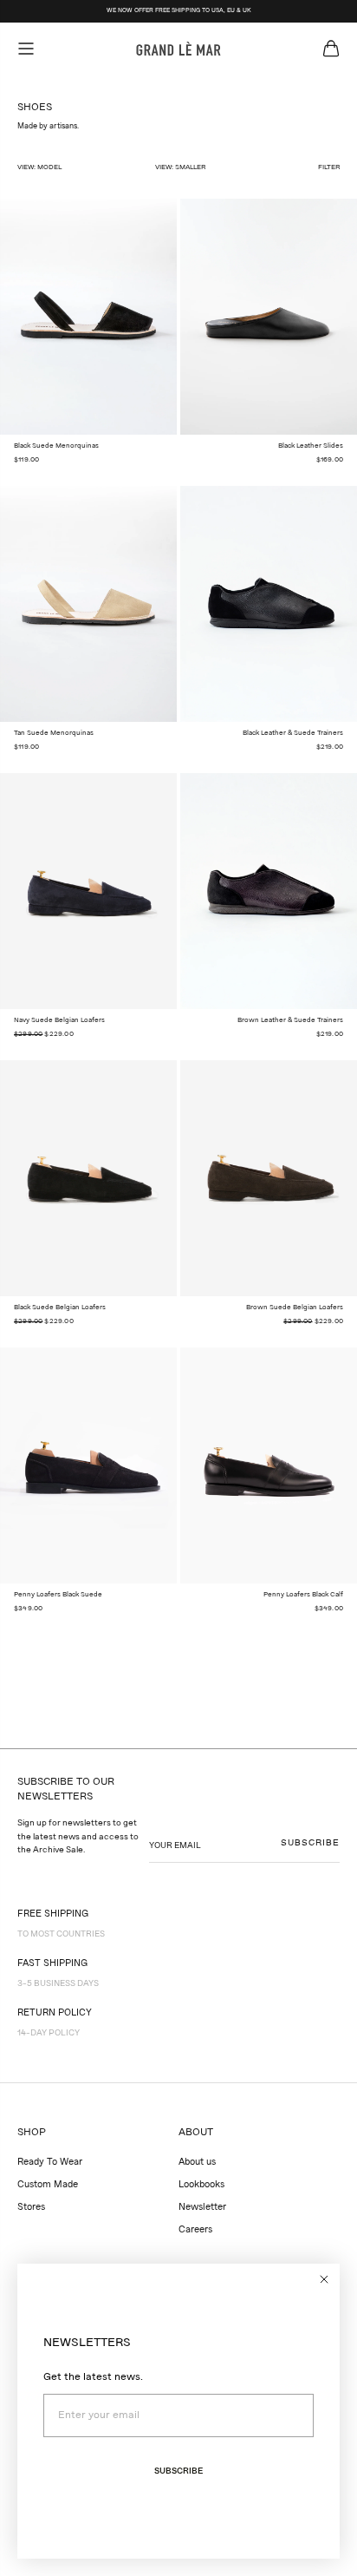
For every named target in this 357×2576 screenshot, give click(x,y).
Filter (329, 167)
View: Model (39, 167)
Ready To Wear (50, 2163)
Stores (31, 2208)
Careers (195, 2230)
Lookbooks (201, 2185)
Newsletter (202, 2208)
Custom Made (48, 2185)
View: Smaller (180, 167)
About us (197, 2163)
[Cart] (331, 49)
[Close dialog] (324, 2279)
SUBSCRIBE (310, 1843)
